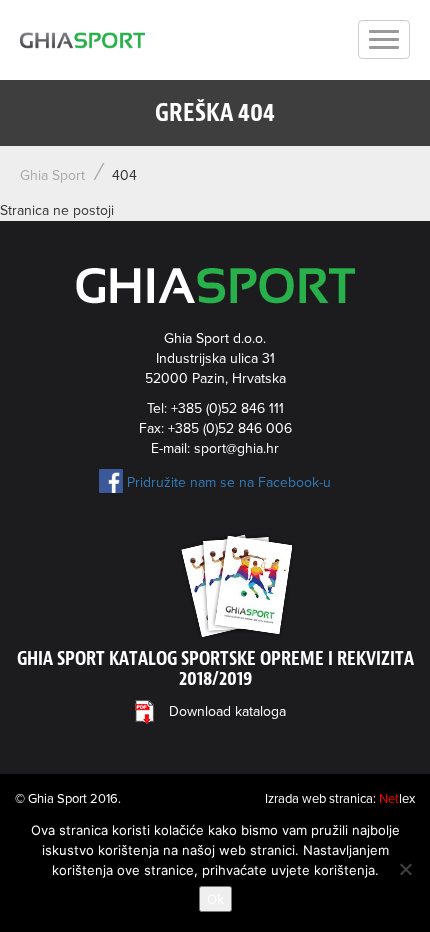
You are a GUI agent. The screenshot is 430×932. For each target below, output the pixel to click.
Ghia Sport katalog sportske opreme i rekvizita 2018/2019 (215, 669)
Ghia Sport (52, 175)
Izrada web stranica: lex (340, 799)
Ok (215, 899)
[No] (405, 869)
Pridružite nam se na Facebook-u (229, 482)
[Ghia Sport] (82, 40)
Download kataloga (227, 711)
